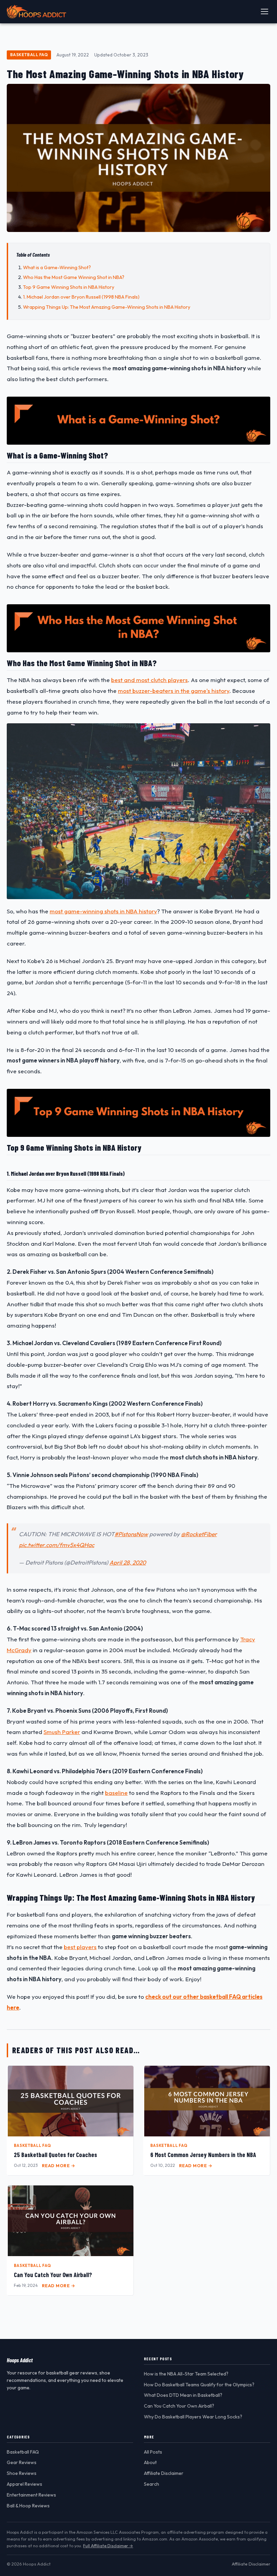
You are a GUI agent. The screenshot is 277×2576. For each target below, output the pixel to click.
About (150, 2462)
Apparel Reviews (24, 2484)
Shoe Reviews (22, 2473)
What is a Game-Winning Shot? (57, 267)
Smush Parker (62, 1732)
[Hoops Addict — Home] (36, 11)
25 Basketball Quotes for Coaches (55, 2155)
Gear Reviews (22, 2462)
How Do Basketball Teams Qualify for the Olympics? (199, 2385)
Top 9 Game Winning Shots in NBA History (69, 287)
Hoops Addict (20, 2360)
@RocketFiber (199, 1534)
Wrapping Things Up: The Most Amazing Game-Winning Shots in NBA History (107, 307)
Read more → (59, 2165)
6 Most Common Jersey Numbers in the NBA (203, 2155)
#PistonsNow (131, 1534)
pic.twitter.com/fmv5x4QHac (57, 1545)
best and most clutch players (149, 680)
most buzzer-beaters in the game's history (174, 691)
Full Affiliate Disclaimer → (108, 2546)
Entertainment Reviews (31, 2495)
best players (80, 1947)
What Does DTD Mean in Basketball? (183, 2395)
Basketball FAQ (29, 55)
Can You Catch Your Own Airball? (53, 2275)
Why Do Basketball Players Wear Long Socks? (193, 2417)
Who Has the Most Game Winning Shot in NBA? (74, 277)
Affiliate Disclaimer (164, 2473)
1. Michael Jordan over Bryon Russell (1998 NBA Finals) (81, 297)
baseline (116, 1793)
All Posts (153, 2452)
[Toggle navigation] (265, 11)
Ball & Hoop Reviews (28, 2506)
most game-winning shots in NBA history (103, 911)
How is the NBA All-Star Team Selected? (186, 2374)
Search (152, 2484)
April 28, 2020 (128, 1562)
